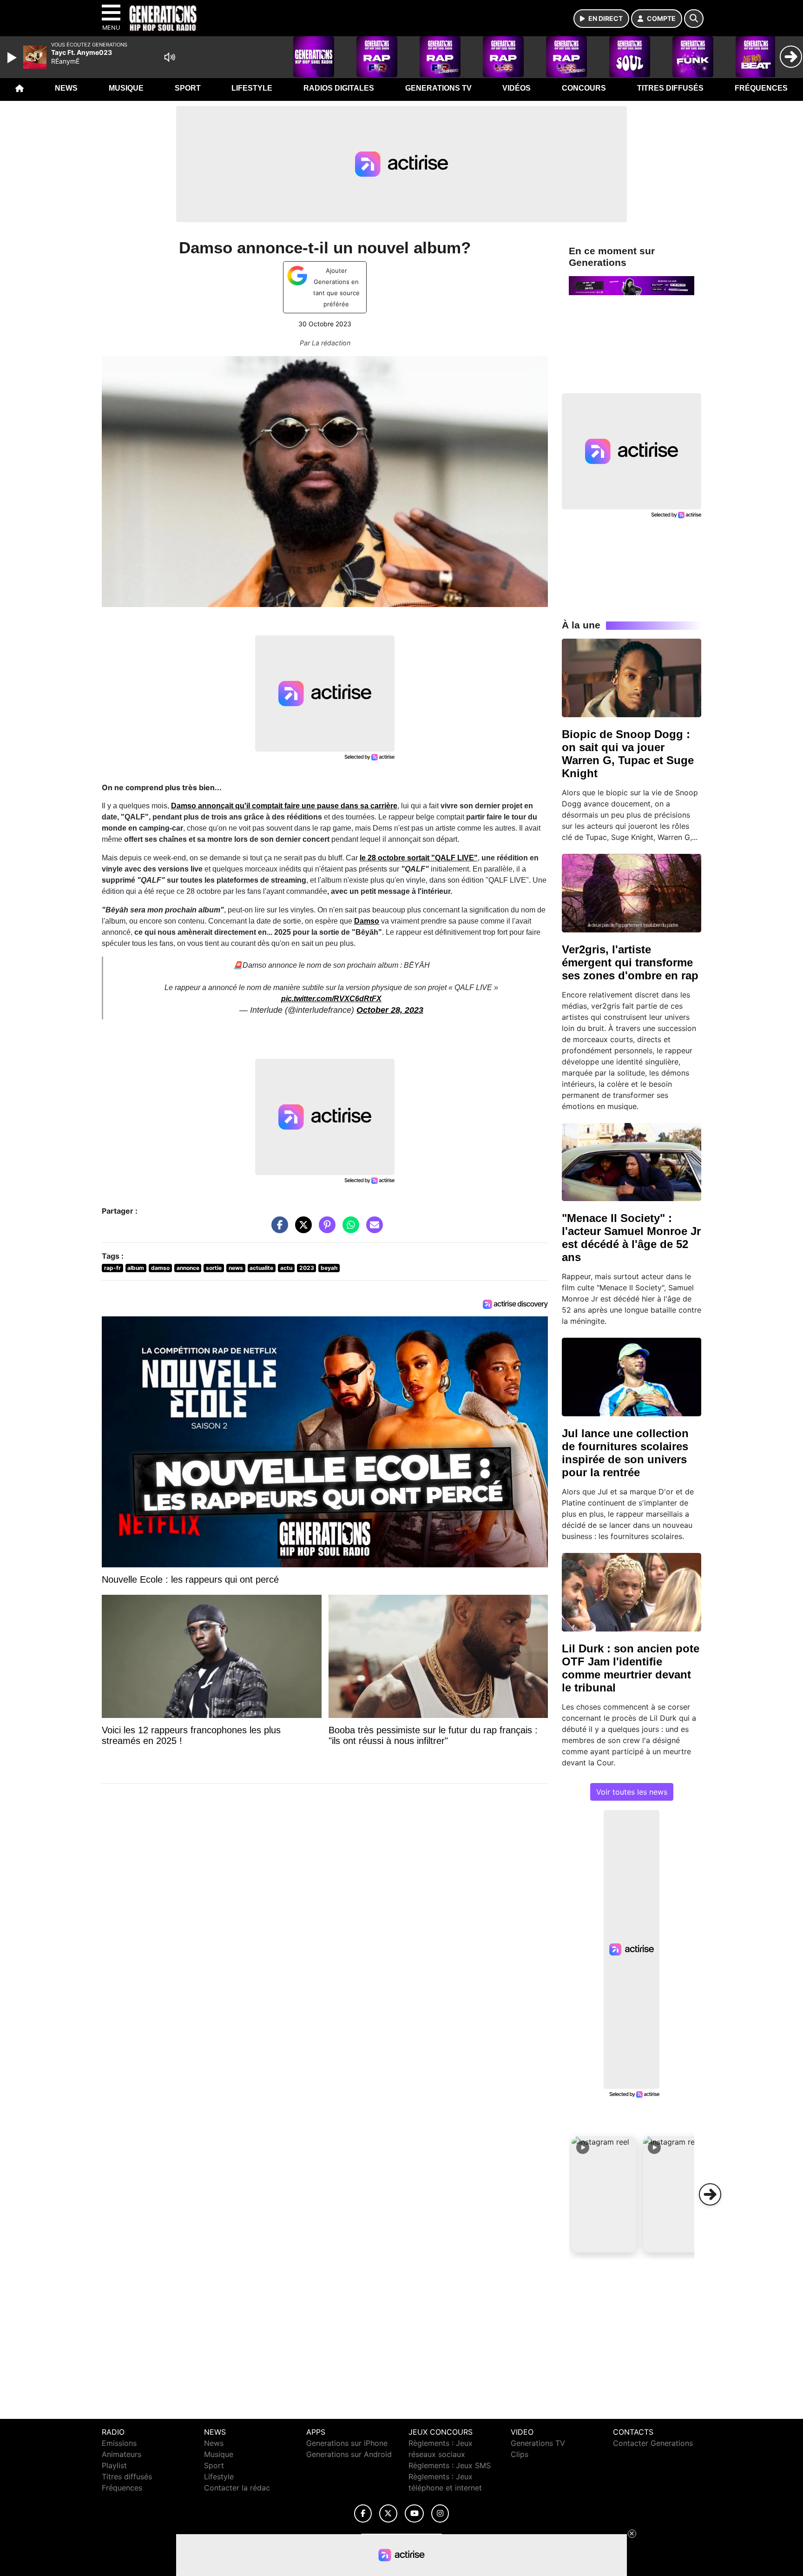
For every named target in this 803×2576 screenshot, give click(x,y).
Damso (367, 921)
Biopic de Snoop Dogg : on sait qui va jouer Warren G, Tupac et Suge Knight (628, 754)
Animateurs (122, 2454)
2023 (307, 1268)
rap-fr (112, 1268)
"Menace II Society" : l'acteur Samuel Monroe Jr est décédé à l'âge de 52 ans (631, 1238)
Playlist (114, 2465)
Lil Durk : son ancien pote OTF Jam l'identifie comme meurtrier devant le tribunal (631, 1668)
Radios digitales (339, 88)
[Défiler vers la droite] (710, 2194)
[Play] (13, 58)
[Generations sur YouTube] (414, 2513)
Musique (126, 88)
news (236, 1268)
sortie (214, 1268)
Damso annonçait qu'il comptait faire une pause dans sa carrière (284, 806)
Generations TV (438, 88)
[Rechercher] (694, 19)
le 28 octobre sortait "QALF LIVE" (419, 858)
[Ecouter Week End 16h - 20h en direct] (632, 285)
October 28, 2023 (390, 1010)
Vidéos (517, 88)
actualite (261, 1268)
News (66, 88)
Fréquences (761, 88)
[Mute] (170, 57)
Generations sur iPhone (347, 2443)
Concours (584, 88)
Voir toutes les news (632, 1792)
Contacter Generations (653, 2443)
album (136, 1268)
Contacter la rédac (237, 2488)
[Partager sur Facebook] (277, 1229)
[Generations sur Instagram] (440, 2513)
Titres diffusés (670, 88)
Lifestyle (252, 88)
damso (160, 1268)
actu (286, 1268)
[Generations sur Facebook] (363, 2513)
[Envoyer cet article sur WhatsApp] (349, 1229)
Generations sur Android (349, 2454)
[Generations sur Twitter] (388, 2513)
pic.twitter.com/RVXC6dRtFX (331, 999)
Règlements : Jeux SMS (450, 2465)
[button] (604, 2194)
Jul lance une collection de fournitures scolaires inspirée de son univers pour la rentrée (625, 1453)
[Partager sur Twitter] (301, 1229)
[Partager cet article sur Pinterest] (325, 1229)
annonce (188, 1268)
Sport (188, 88)
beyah (329, 1268)
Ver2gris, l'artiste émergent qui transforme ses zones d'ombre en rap (630, 962)
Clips (520, 2454)
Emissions (119, 2443)
